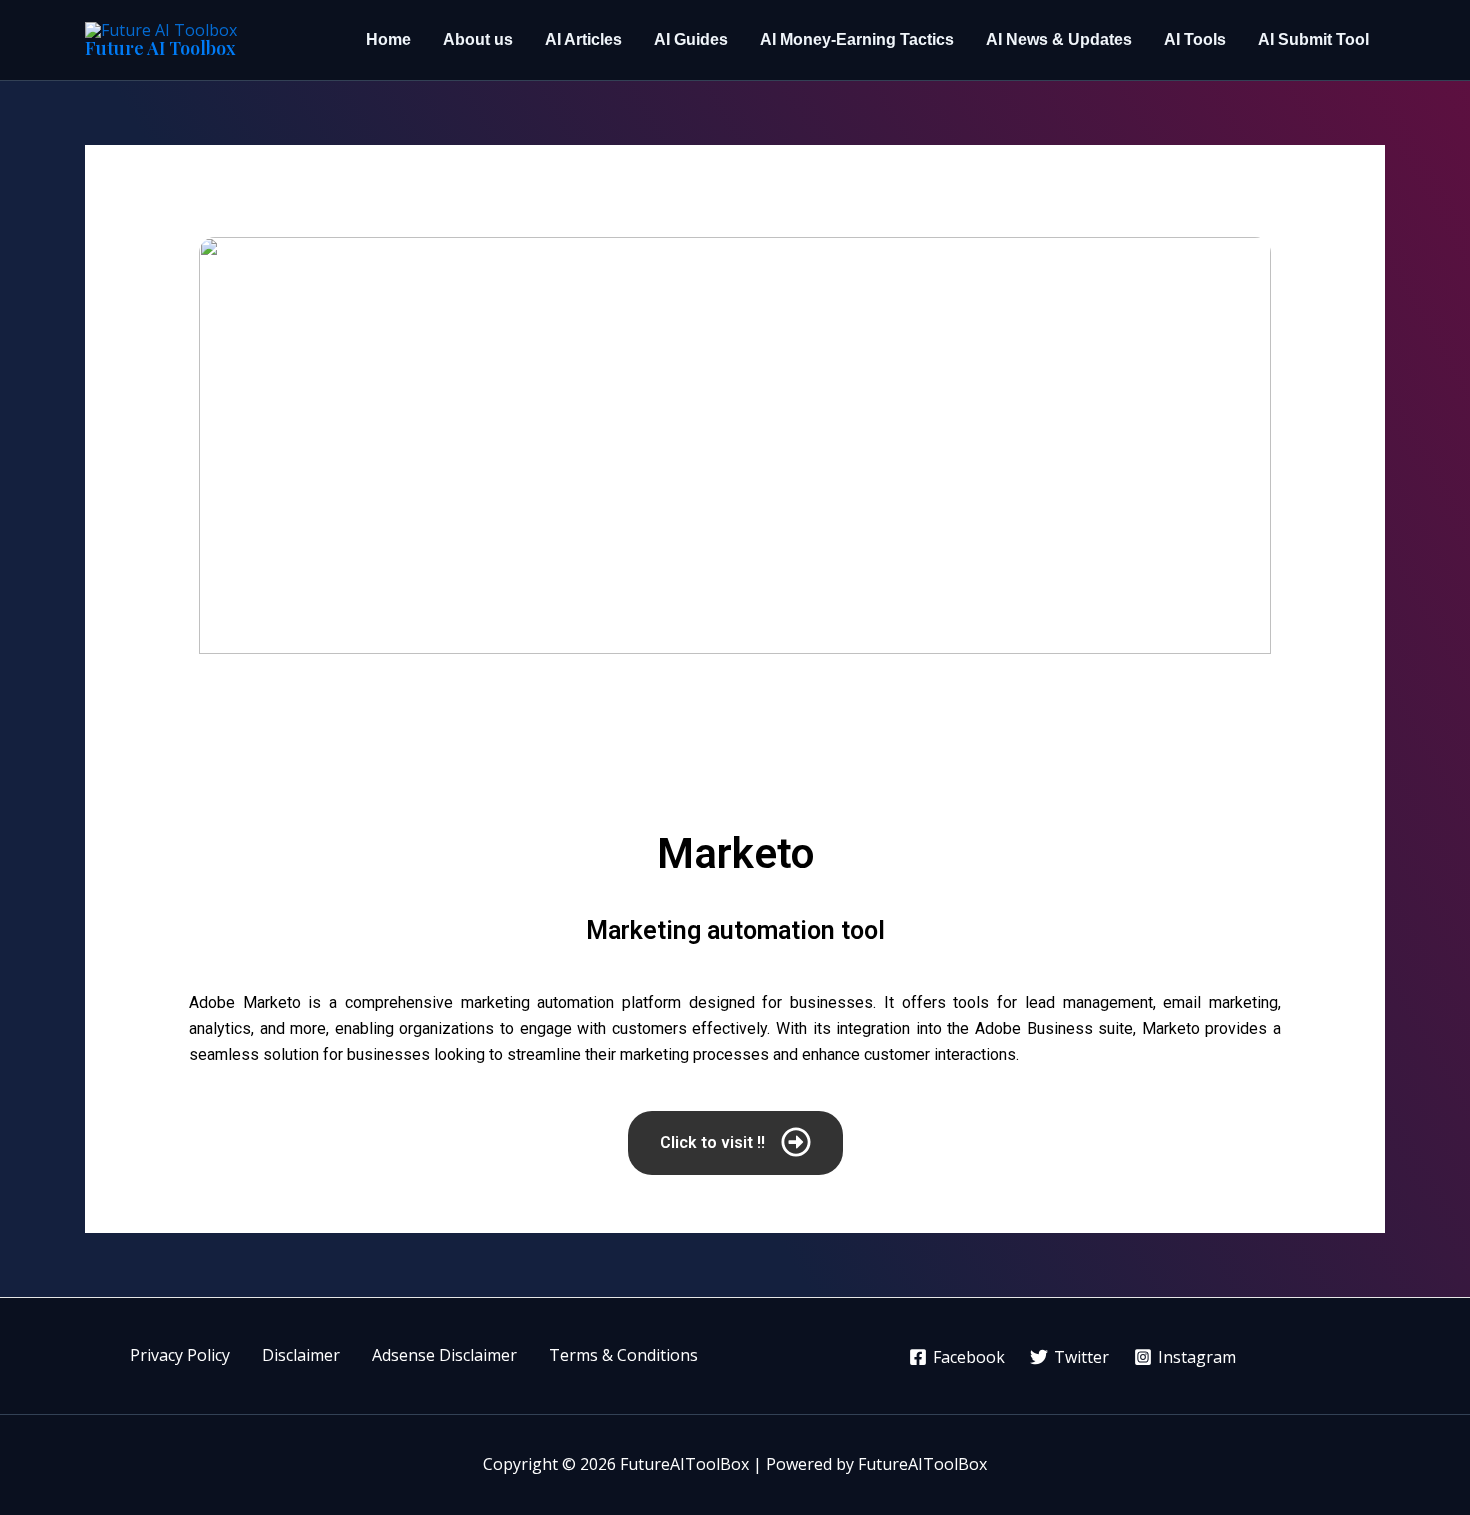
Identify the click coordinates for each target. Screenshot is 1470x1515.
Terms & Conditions (623, 1355)
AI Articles (583, 39)
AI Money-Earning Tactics (857, 39)
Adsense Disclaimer (444, 1355)
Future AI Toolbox (160, 48)
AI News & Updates (1059, 39)
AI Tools (1195, 39)
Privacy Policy (180, 1355)
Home (388, 39)
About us (478, 39)
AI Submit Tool (1313, 39)
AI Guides (691, 39)
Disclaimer (301, 1355)
